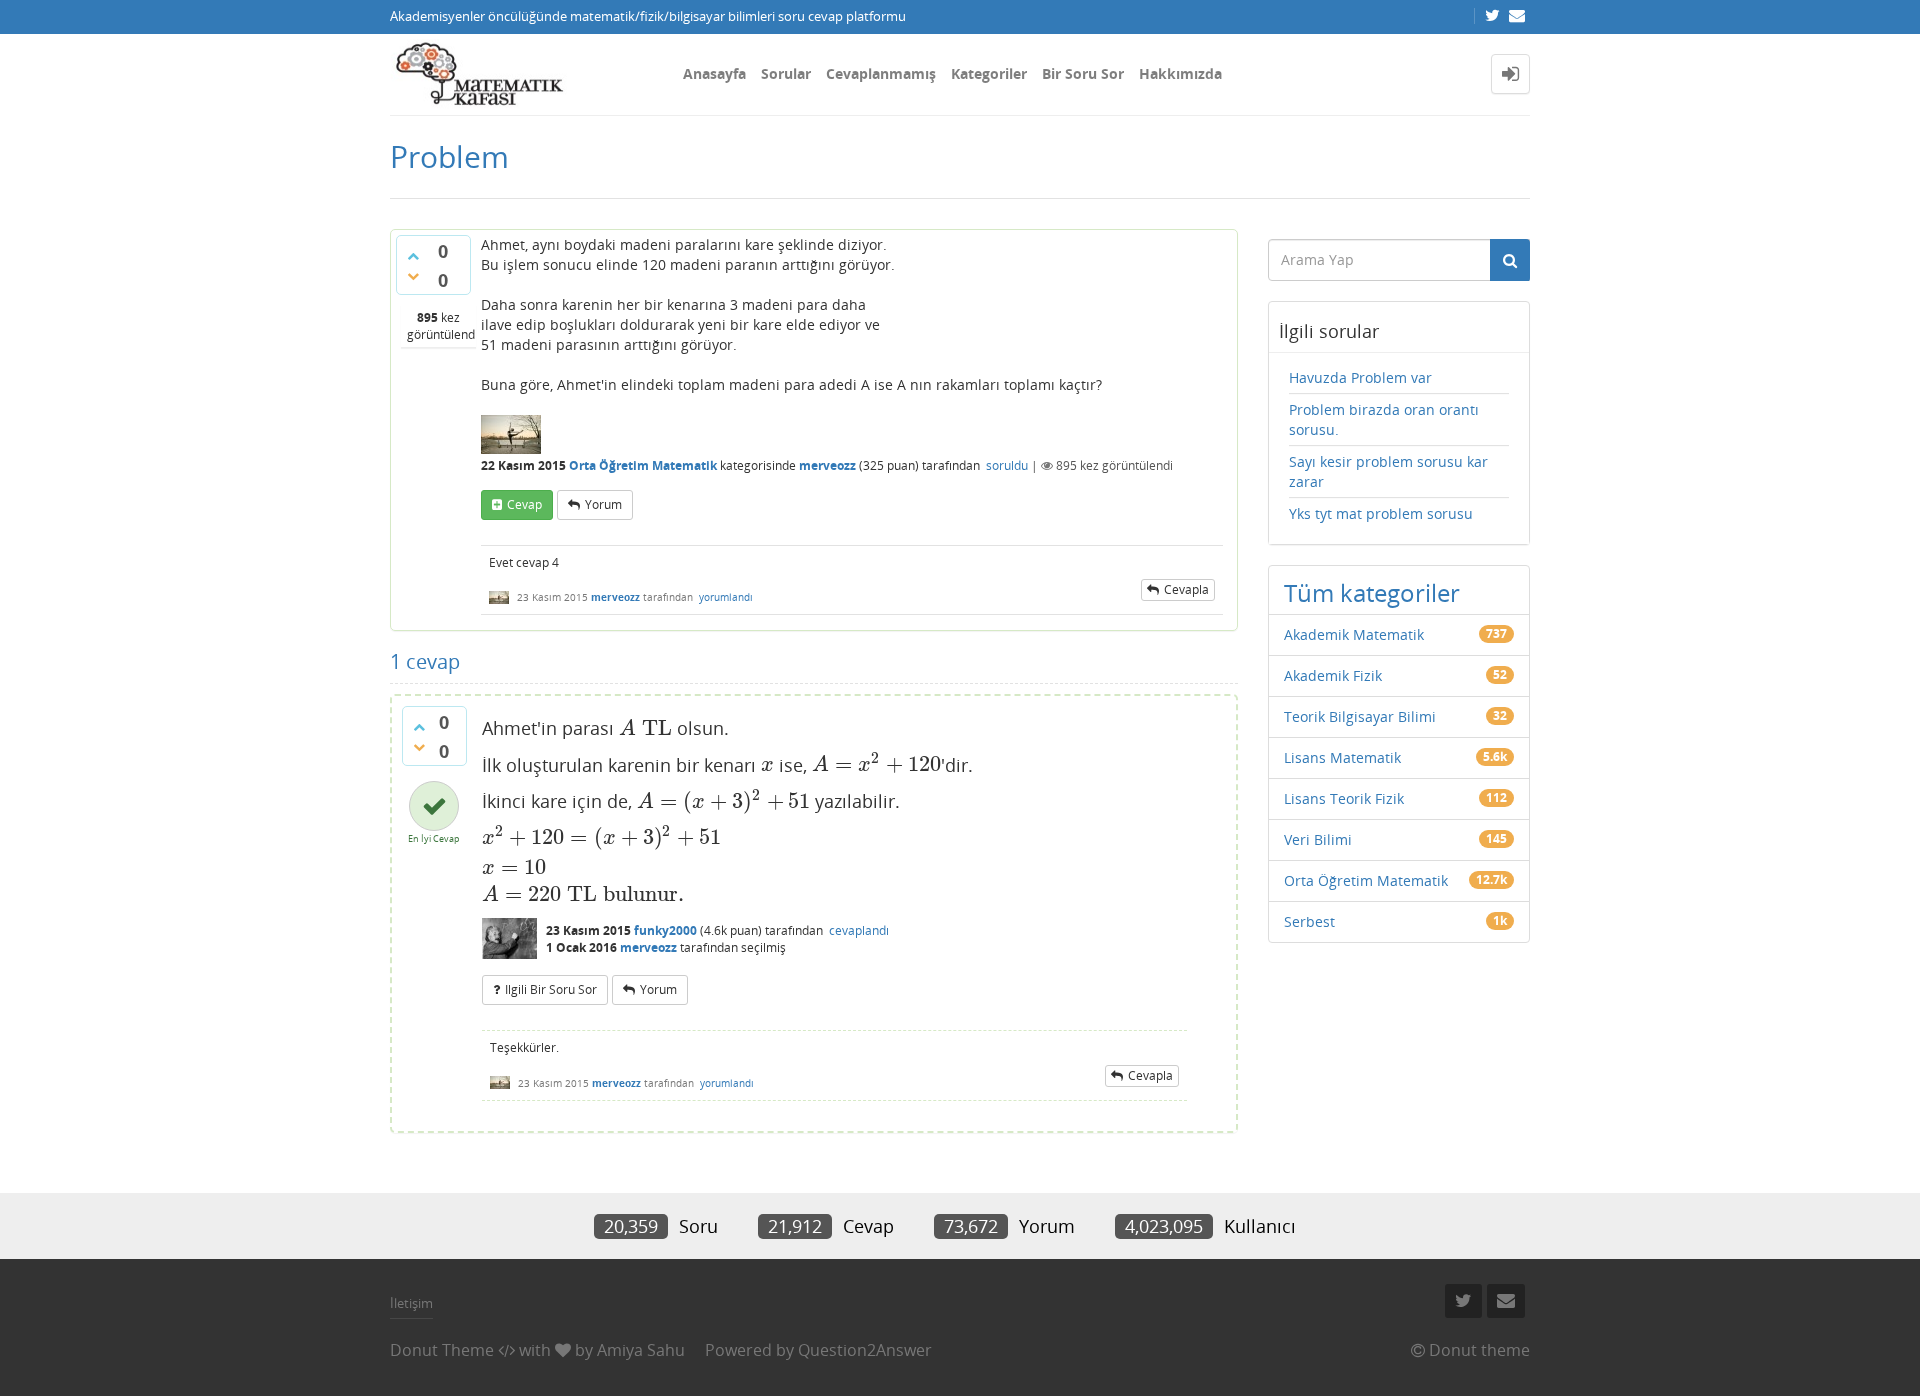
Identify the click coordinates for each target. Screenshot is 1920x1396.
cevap (524, 504)
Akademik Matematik (1354, 634)
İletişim (411, 1303)
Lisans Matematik (1342, 757)
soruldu (1007, 465)
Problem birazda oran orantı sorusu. (1384, 419)
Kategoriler (989, 73)
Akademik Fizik (1333, 675)
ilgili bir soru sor (551, 989)
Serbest (1309, 921)
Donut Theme (442, 1350)
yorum (603, 504)
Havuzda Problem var (1360, 377)
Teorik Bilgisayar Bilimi (1360, 716)
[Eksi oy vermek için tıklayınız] (413, 276)
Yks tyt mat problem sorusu (1381, 513)
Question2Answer (865, 1350)
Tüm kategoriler (1372, 592)
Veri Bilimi (1318, 839)
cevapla (1186, 589)
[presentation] (645, 728)
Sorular (786, 73)
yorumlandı (726, 597)
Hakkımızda (1180, 73)
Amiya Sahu (641, 1350)
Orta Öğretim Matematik (643, 465)
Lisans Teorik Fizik (1344, 798)
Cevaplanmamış (881, 73)
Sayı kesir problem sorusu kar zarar (1388, 471)
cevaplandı (859, 930)
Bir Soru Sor (1083, 73)
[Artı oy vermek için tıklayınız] (413, 256)
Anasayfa (714, 73)
